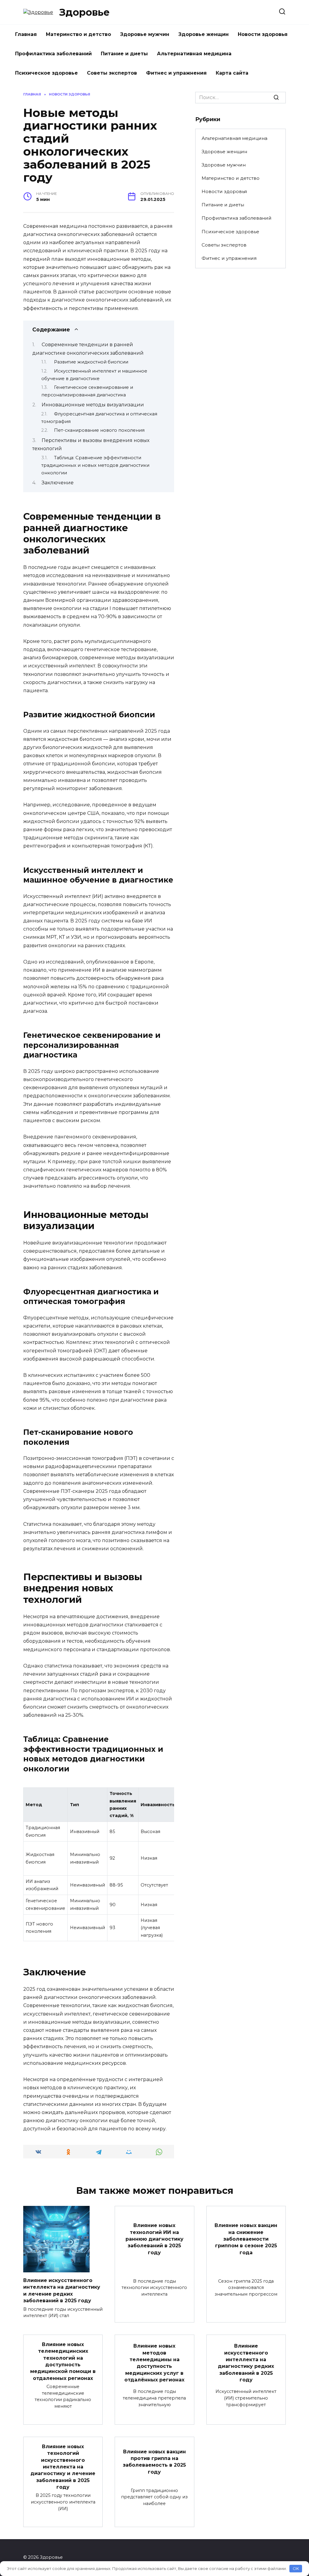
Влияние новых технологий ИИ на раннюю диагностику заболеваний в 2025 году (154, 2239)
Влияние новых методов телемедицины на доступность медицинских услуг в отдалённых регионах (154, 2363)
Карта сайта (232, 73)
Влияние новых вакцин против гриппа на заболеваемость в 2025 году (154, 2461)
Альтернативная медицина (194, 54)
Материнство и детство (78, 34)
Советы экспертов (112, 73)
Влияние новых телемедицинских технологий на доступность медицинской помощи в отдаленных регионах (63, 2361)
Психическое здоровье (46, 73)
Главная (26, 34)
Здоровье (84, 12)
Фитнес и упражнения (176, 73)
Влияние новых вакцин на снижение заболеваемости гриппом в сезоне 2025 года (246, 2239)
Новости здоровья (263, 34)
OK (296, 2568)
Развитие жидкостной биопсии (91, 362)
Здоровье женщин (204, 34)
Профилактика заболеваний (53, 54)
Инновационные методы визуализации (93, 405)
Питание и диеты (124, 54)
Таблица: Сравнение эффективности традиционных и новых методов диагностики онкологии (95, 465)
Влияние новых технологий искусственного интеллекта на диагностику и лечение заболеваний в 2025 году (63, 2466)
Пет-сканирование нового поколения (99, 430)
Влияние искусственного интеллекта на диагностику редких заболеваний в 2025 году (246, 2363)
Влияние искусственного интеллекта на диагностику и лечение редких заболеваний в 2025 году (62, 2290)
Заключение (58, 483)
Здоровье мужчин (145, 34)
